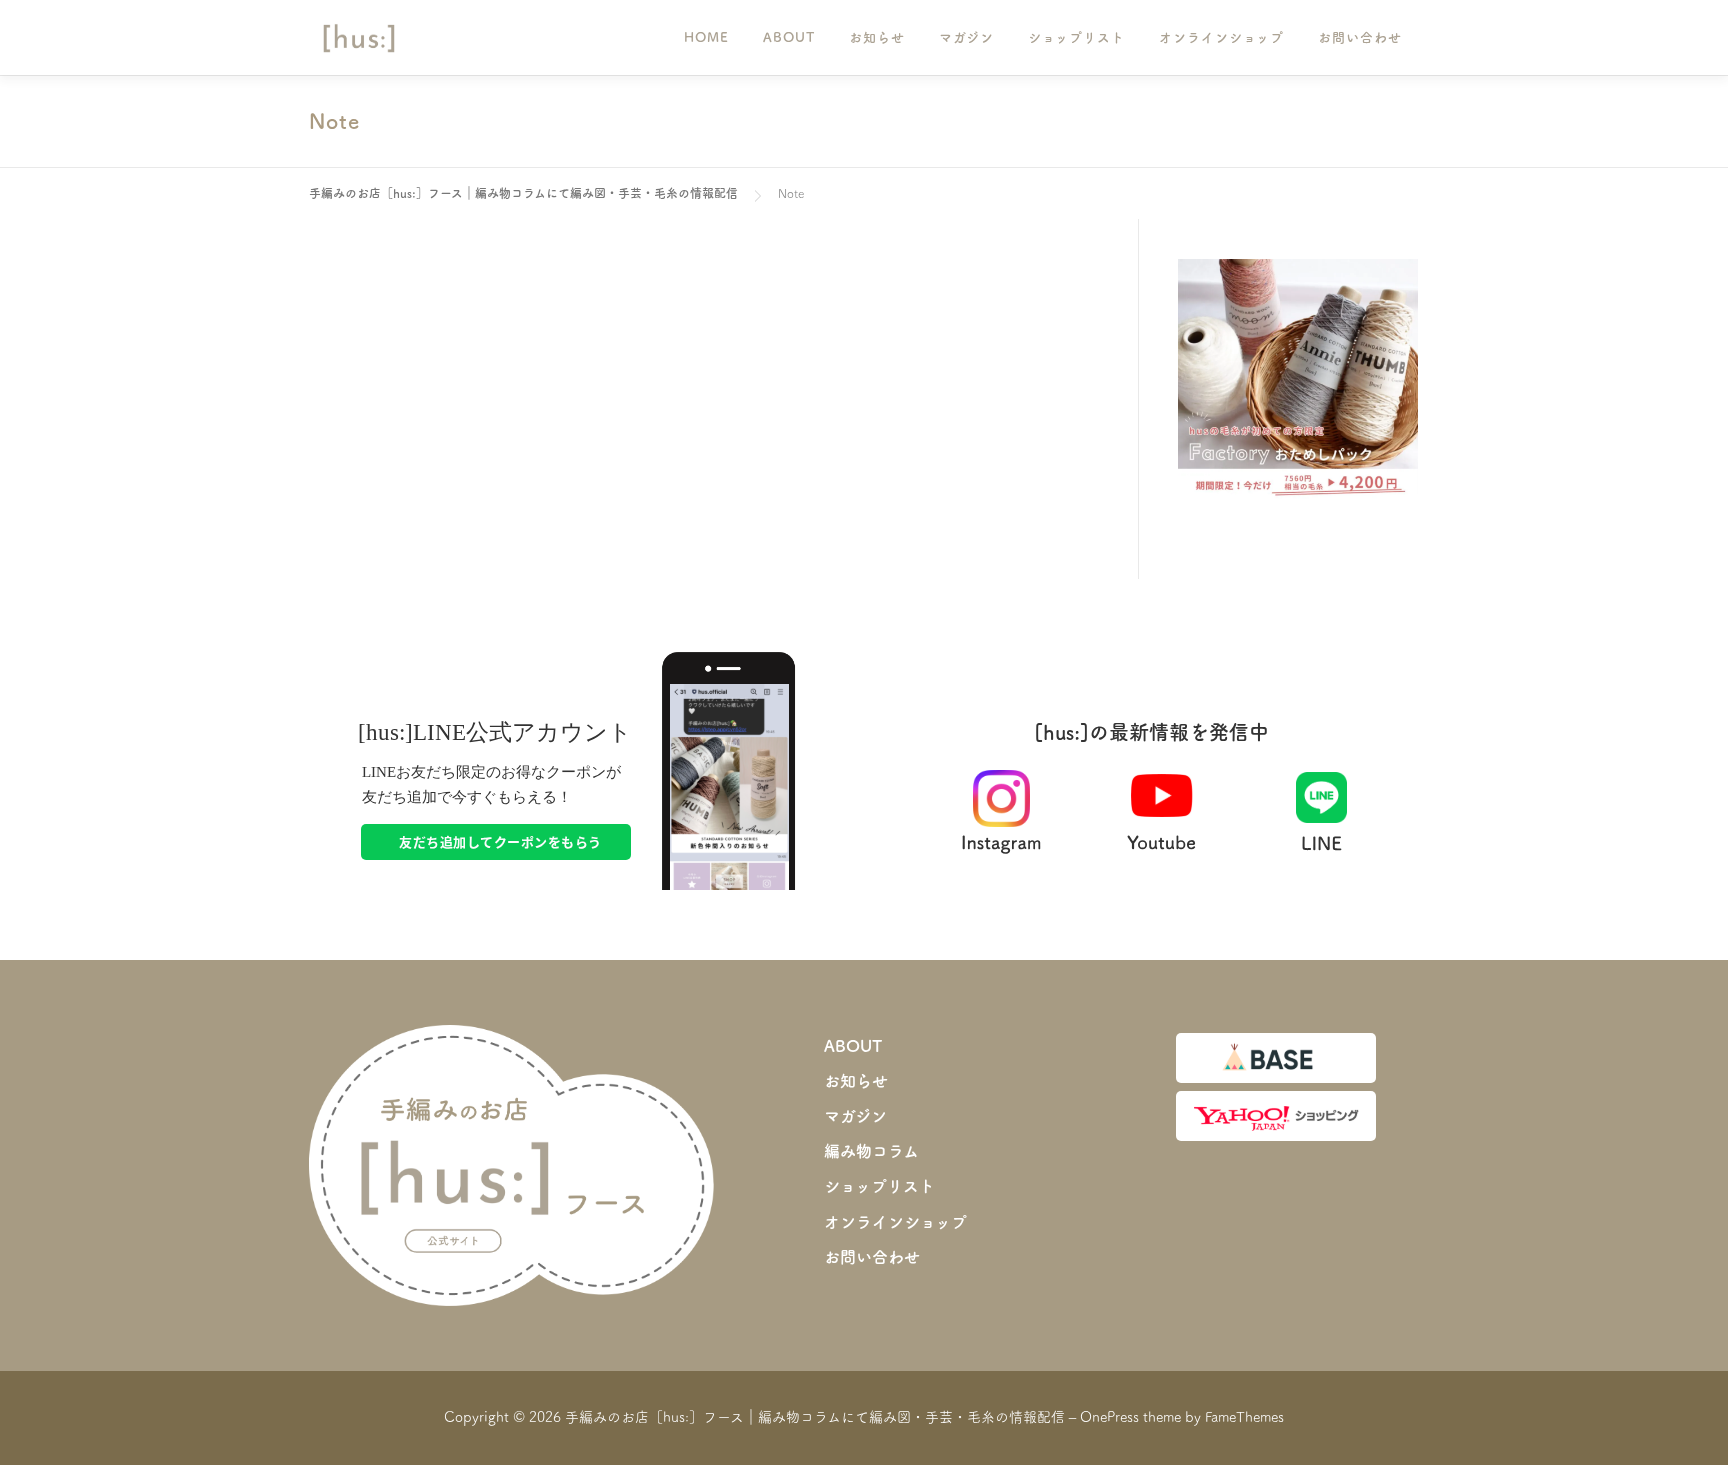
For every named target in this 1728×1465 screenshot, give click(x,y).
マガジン (966, 37)
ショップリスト (1076, 37)
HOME (706, 37)
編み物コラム (871, 1151)
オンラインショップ (1221, 37)
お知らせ (877, 37)
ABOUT (789, 37)
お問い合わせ (1360, 37)
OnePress (1109, 1417)
